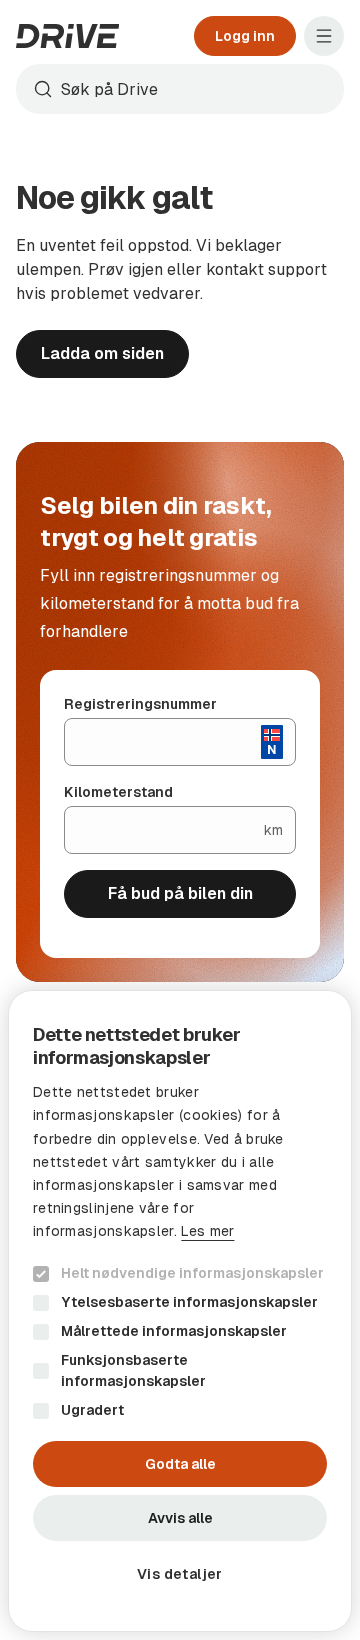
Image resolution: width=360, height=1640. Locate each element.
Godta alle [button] (180, 1464)
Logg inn (245, 36)
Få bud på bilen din (180, 893)
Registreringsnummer (140, 704)
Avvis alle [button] (180, 1518)
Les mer (207, 1231)
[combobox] (180, 89)
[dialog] (180, 1311)
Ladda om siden (102, 353)
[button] (180, 1574)
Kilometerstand (118, 792)
